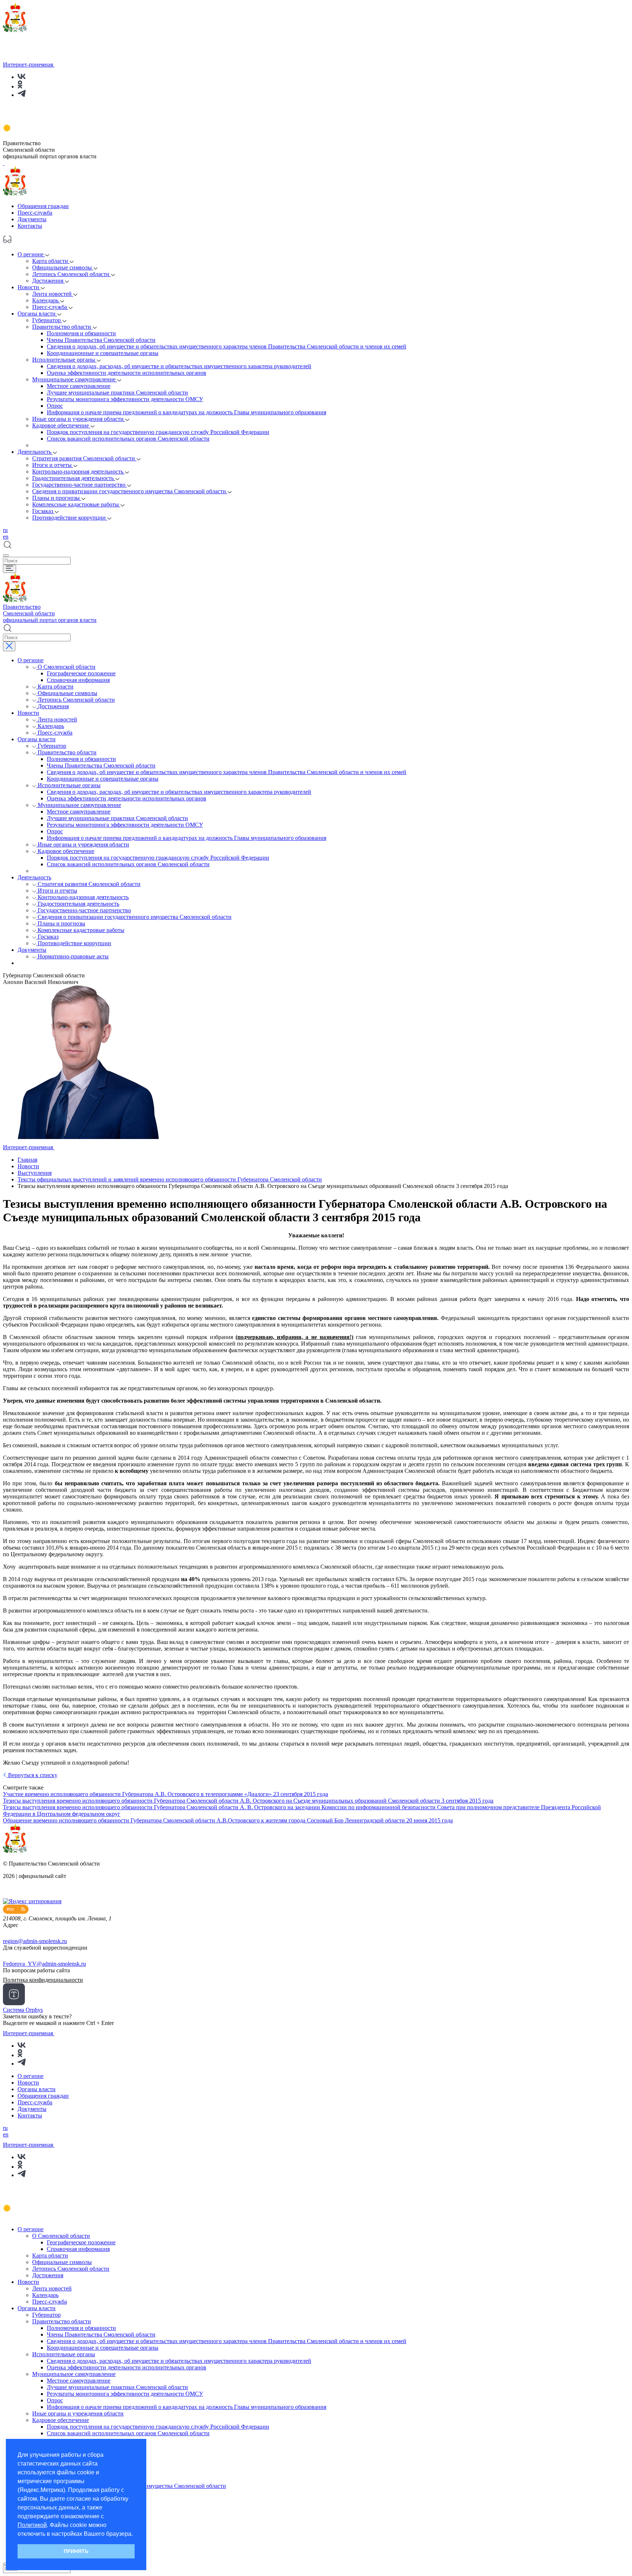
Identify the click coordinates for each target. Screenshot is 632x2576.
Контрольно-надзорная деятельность (78, 472)
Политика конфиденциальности (43, 1980)
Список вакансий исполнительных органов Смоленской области (128, 439)
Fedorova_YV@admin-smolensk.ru (44, 1964)
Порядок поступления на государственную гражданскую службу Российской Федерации (158, 432)
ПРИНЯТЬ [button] (76, 2551)
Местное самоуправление (79, 386)
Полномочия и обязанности (81, 333)
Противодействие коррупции (70, 518)
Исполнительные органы (64, 360)
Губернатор (47, 320)
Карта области (51, 261)
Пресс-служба (35, 213)
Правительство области (62, 327)
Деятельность (35, 452)
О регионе (31, 254)
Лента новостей (53, 294)
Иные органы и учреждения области (79, 419)
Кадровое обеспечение (61, 425)
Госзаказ (43, 511)
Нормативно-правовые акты (73, 956)
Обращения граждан (43, 206)
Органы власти (37, 314)
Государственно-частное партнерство (80, 485)
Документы (32, 219)
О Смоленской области (67, 667)
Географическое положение (81, 673)
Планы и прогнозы (57, 498)
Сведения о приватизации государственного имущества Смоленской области (130, 491)
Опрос (55, 406)
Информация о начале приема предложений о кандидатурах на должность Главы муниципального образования (187, 412)
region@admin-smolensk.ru (35, 1941)
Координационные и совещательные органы (103, 353)
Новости (29, 287)
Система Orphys (23, 2010)
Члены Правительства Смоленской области (101, 340)
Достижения (48, 281)
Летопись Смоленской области (72, 274)
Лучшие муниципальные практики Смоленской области (117, 393)
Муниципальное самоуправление (75, 379)
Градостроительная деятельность (74, 478)
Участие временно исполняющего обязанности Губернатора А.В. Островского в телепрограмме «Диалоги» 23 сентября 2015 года (165, 1794)
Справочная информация (78, 680)
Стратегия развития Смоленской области (84, 458)
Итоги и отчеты (53, 465)
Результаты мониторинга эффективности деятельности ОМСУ (125, 399)
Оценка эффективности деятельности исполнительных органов (127, 373)
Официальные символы (63, 267)
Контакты (30, 226)
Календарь (46, 300)
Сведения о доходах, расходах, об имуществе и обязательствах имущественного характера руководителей (179, 366)
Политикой (32, 2525)
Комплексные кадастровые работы (76, 504)
